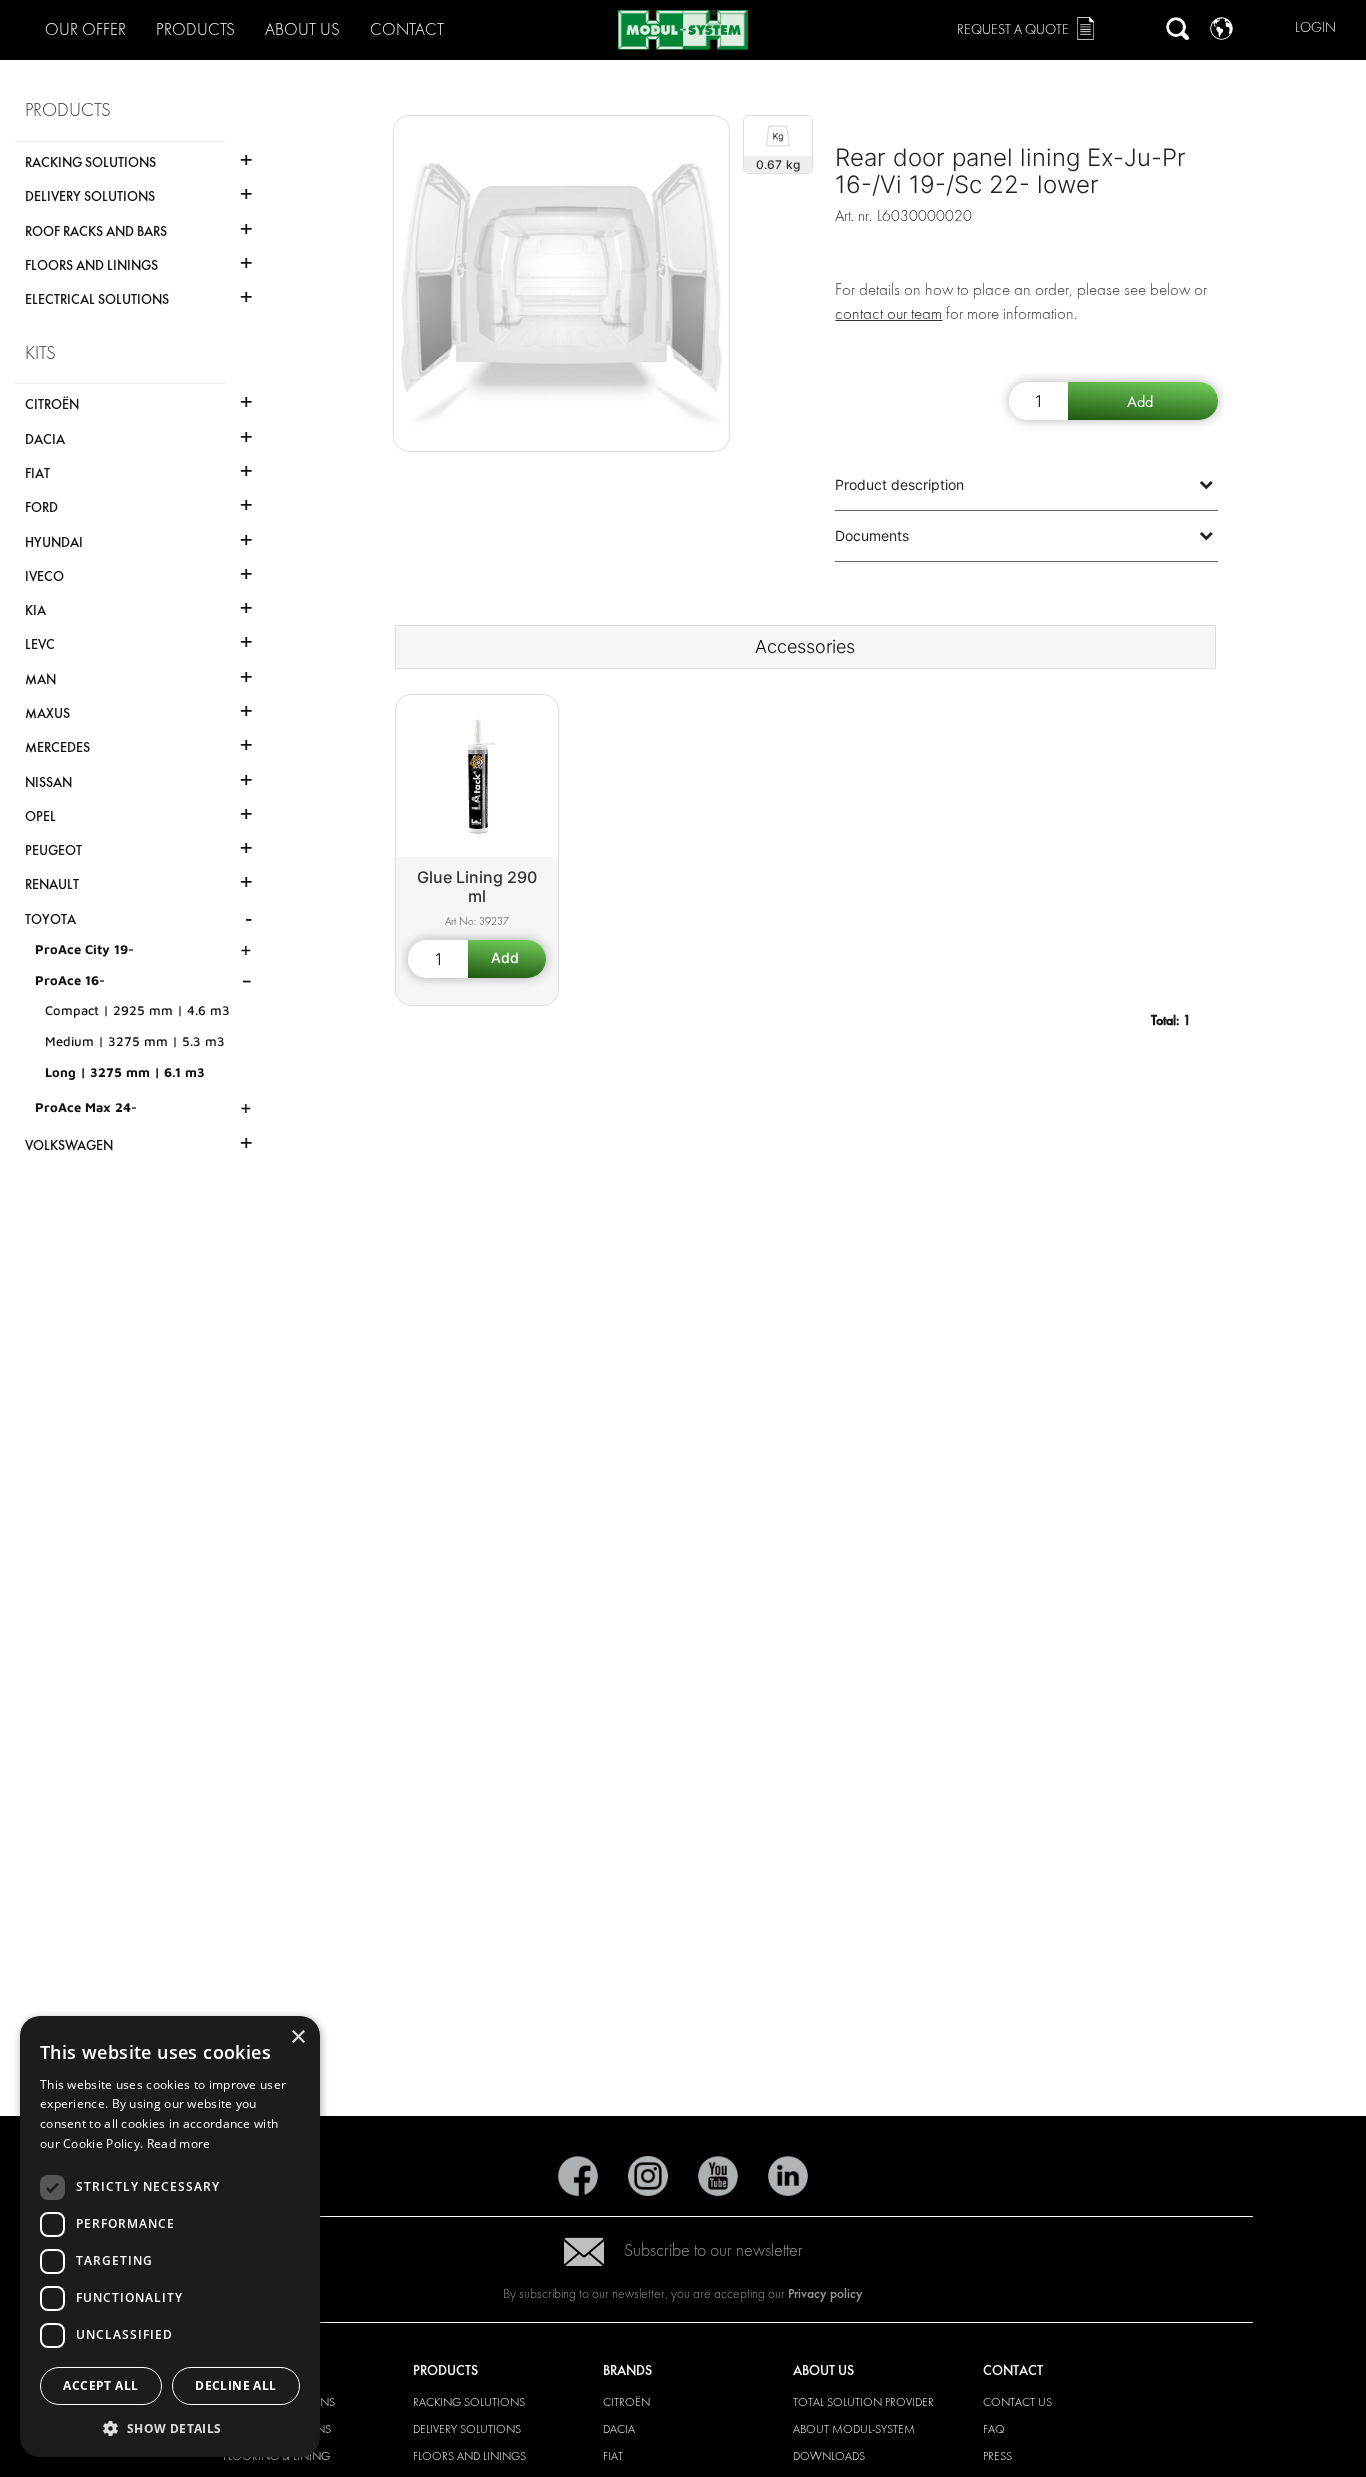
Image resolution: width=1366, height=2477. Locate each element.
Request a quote (1013, 29)
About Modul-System (854, 2429)
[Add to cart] (1143, 401)
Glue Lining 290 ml (477, 886)
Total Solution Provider (863, 2402)
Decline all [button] (235, 2385)
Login (1315, 27)
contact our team (888, 313)
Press (997, 2456)
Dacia (619, 2429)
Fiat (613, 2456)
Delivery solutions (467, 2429)
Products (195, 29)
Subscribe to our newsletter (713, 2250)
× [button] (297, 2037)
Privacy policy (825, 2293)
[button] (170, 2427)
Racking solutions (469, 2402)
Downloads (829, 2456)
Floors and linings (469, 2456)
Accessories (805, 646)
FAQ (994, 2429)
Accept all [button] (100, 2385)
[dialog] (170, 2236)
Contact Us (1017, 2402)
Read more (179, 2143)
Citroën (626, 2402)
